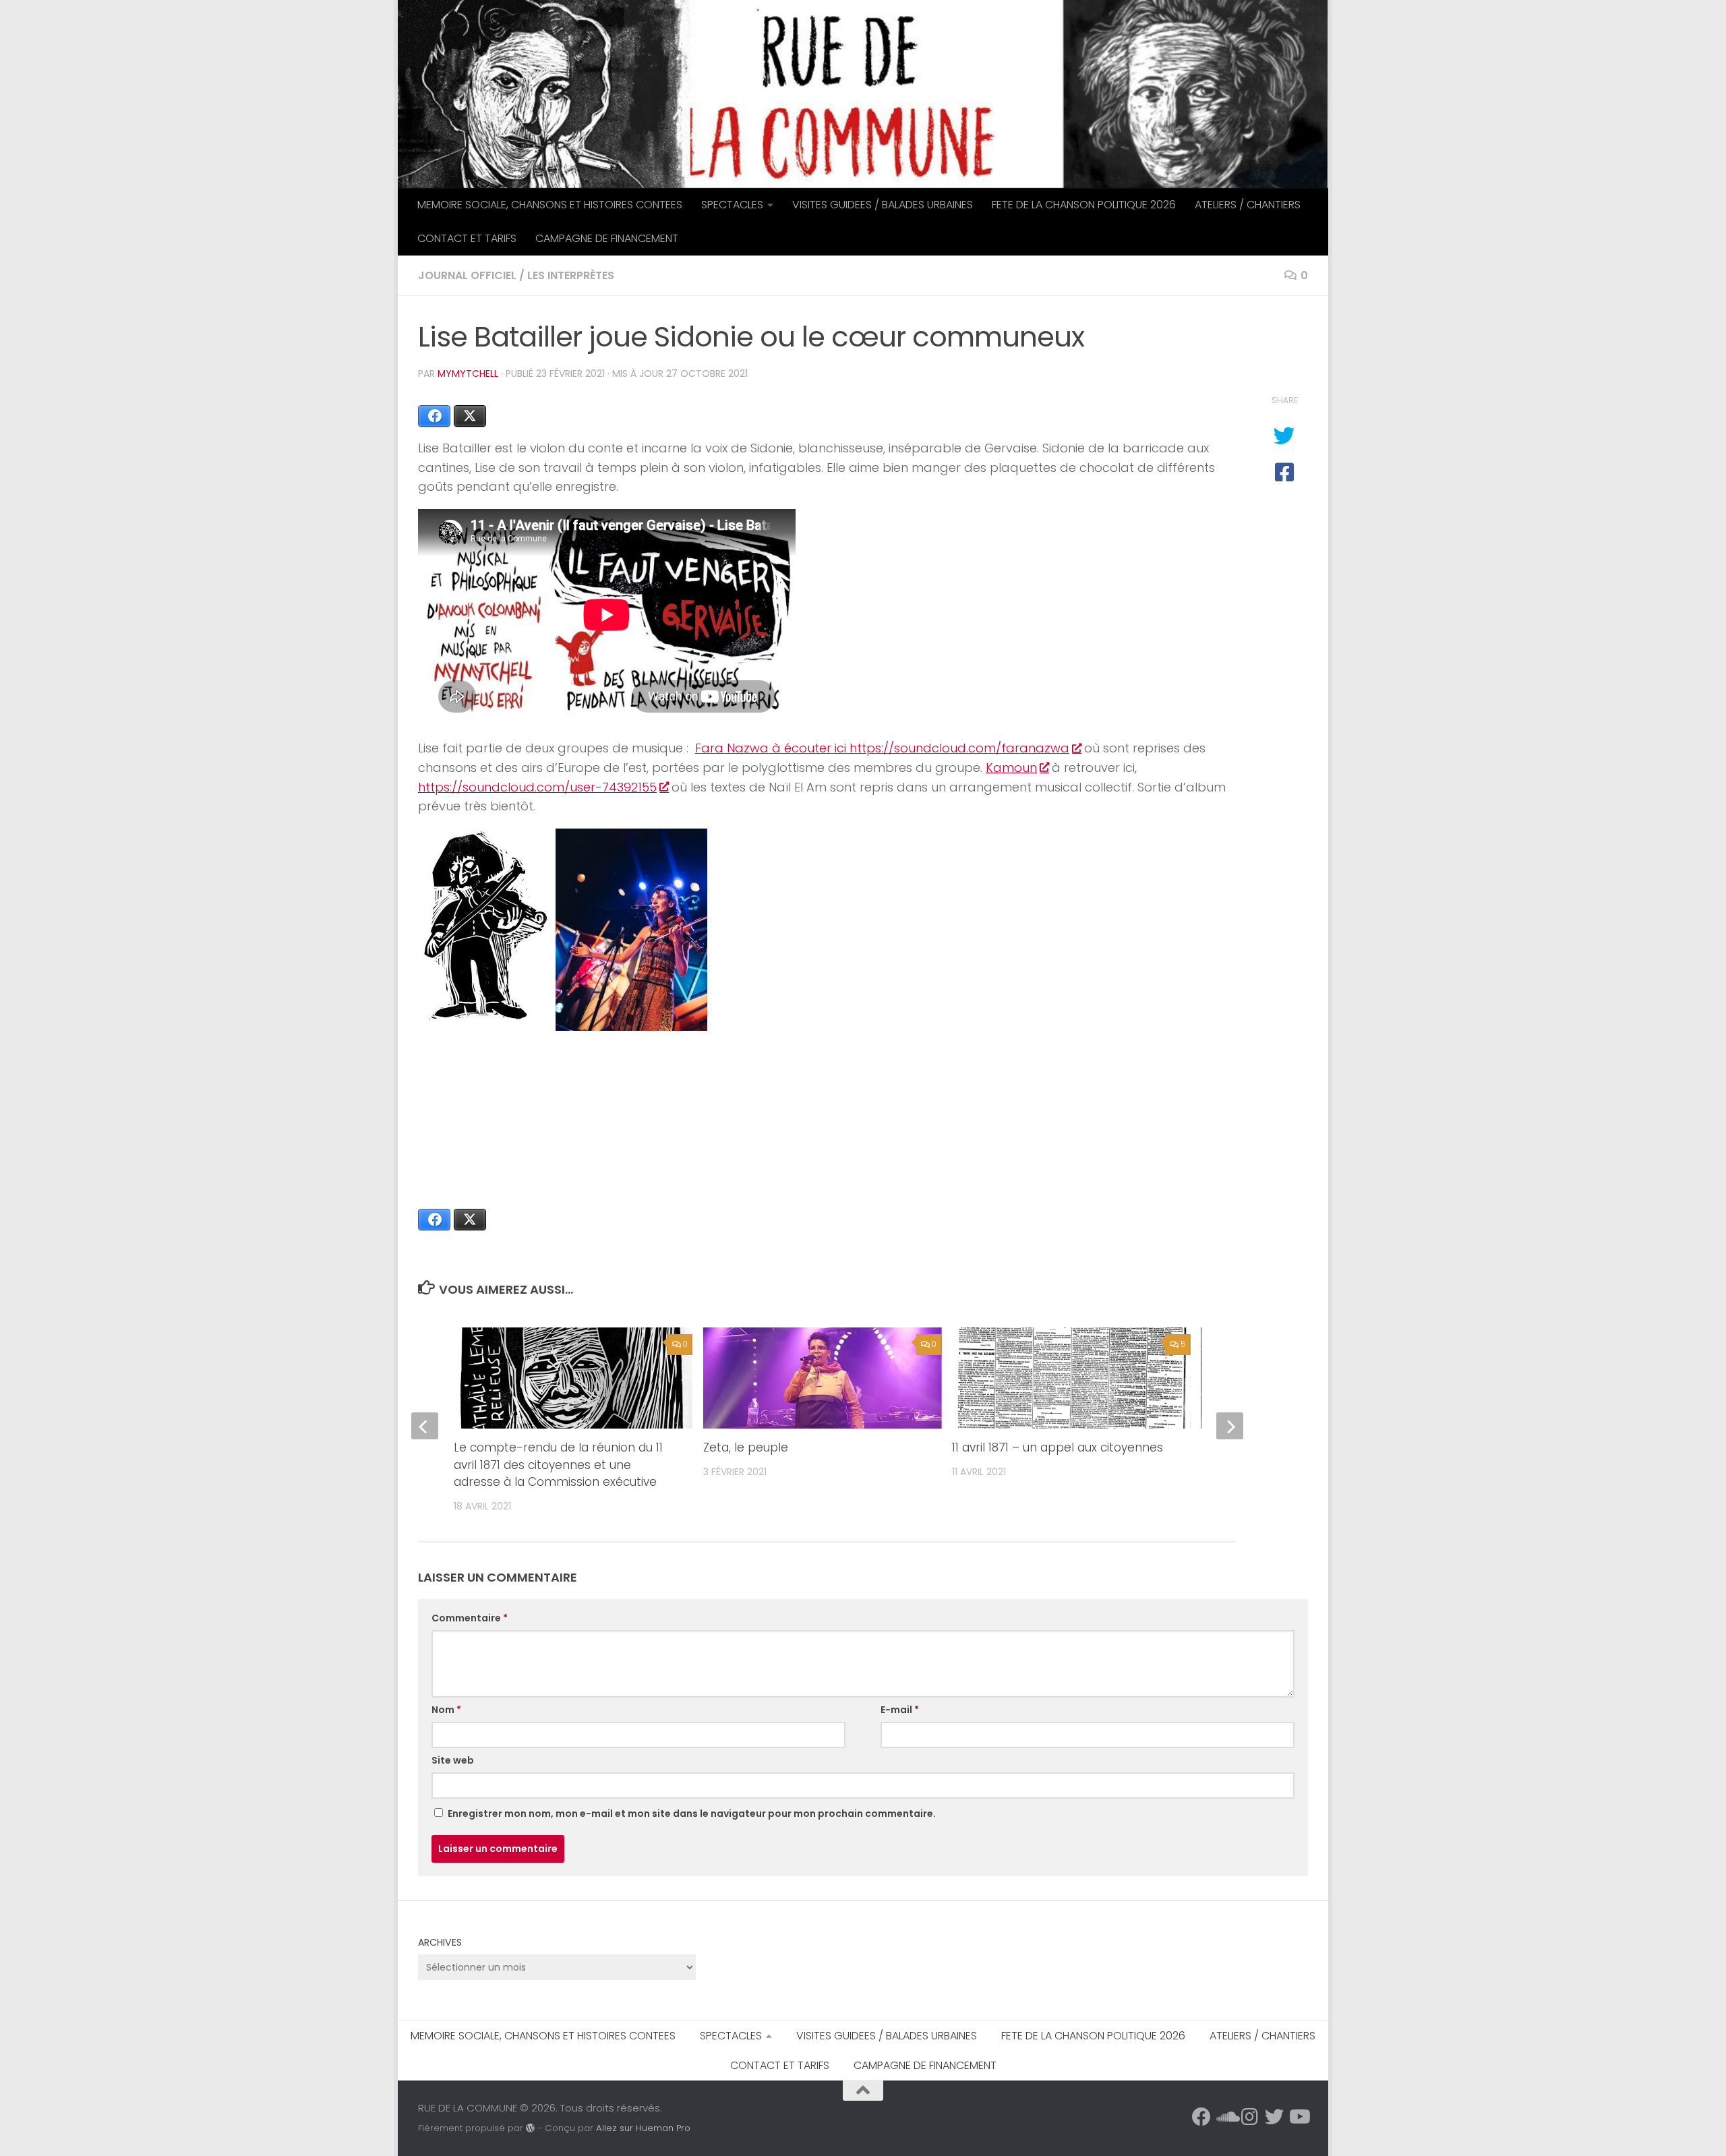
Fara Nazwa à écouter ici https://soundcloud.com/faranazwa (882, 748)
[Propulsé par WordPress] (530, 2128)
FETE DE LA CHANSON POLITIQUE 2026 (1084, 205)
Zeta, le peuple (746, 1447)
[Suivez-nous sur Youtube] (1299, 2117)
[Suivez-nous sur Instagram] (1250, 2117)
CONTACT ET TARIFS (467, 238)
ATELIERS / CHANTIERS (1248, 205)
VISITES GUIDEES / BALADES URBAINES (883, 205)
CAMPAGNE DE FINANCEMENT (607, 238)
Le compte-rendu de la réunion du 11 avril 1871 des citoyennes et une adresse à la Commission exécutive (558, 1465)
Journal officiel (467, 275)
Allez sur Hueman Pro (643, 2128)
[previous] (425, 1426)
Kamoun (1011, 768)
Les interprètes (571, 275)
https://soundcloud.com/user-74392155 (537, 787)
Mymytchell (468, 373)
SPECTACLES (732, 205)
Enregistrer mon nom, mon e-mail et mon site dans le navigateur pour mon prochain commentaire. (692, 1814)
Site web (453, 1760)
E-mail (900, 1710)
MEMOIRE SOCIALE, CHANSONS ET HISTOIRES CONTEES (550, 205)
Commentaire (470, 1618)
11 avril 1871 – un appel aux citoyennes (1058, 1447)
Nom (446, 1710)
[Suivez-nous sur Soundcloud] (1226, 2117)
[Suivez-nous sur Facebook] (1201, 2117)
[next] (1230, 1426)
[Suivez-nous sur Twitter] (1274, 2117)
